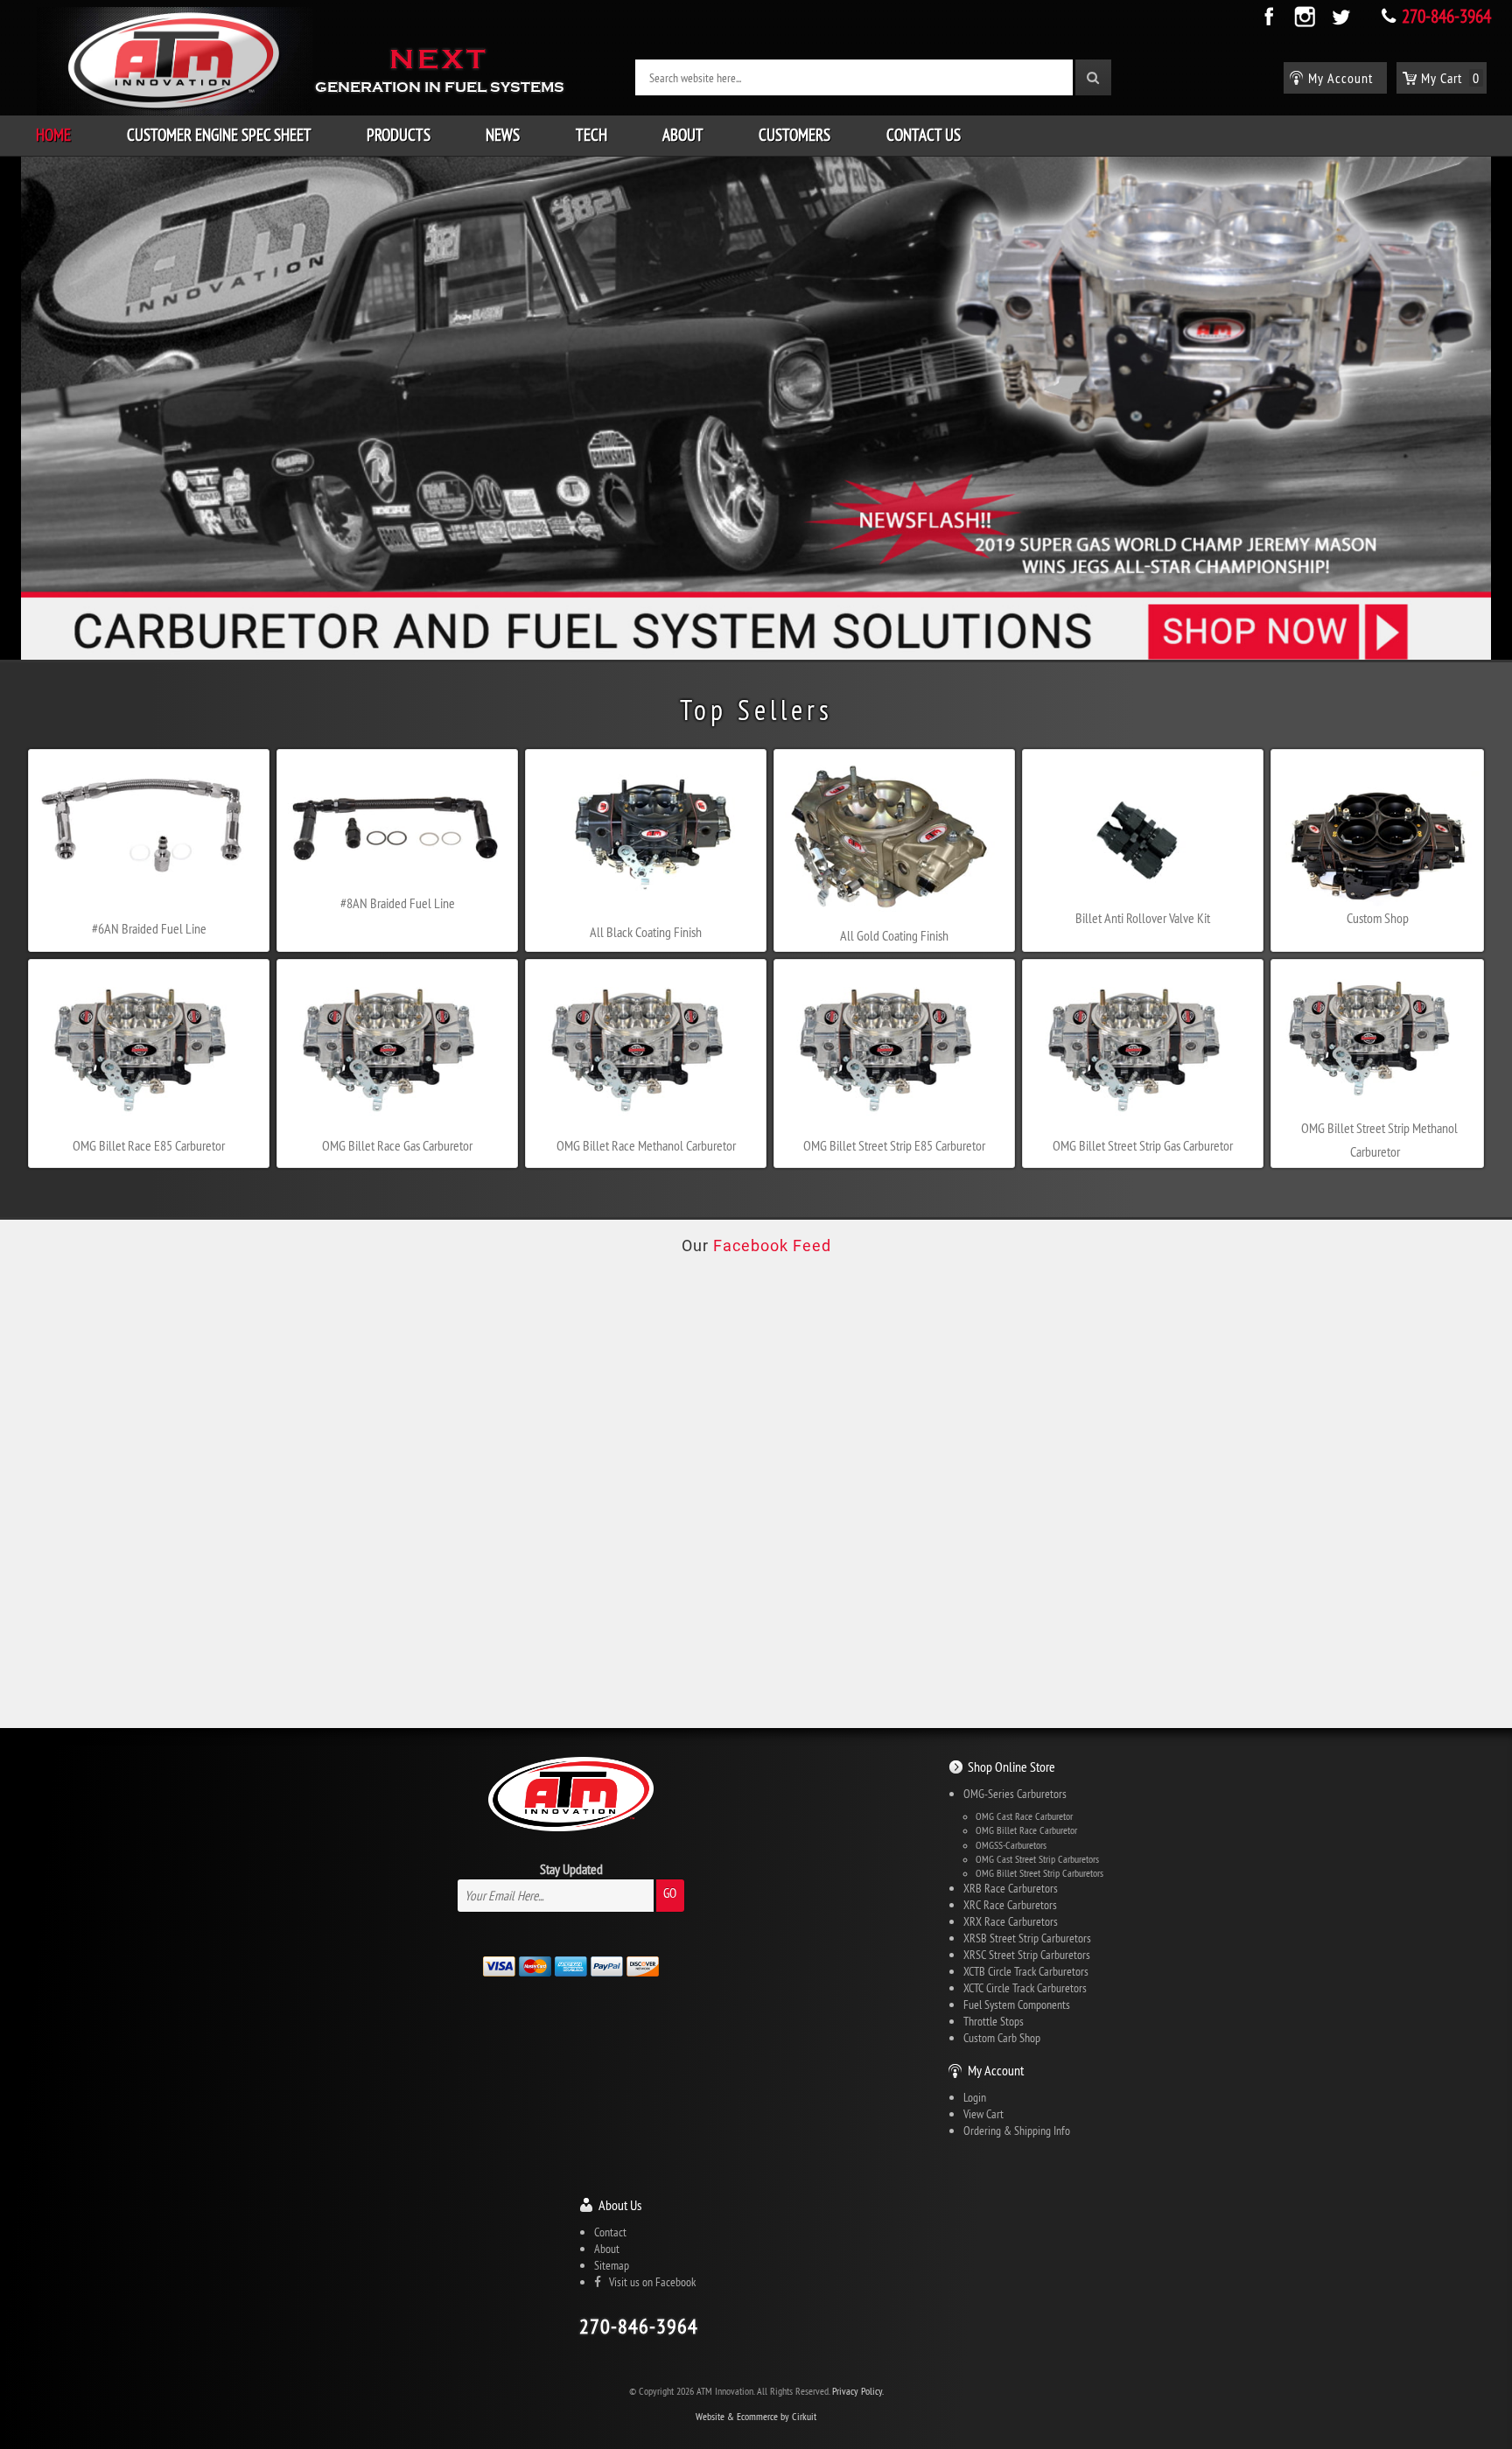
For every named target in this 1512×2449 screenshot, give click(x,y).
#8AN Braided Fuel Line (398, 903)
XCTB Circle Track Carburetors (1026, 1971)
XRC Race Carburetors (1010, 1905)
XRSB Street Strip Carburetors (1027, 1938)
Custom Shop (1378, 918)
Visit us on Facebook (648, 2282)
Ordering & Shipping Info (1017, 2131)
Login (975, 2097)
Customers (794, 135)
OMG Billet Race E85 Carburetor (149, 1145)
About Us (620, 2205)
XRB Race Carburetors (1011, 1888)
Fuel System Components (1017, 2005)
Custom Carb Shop (1002, 2038)
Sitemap (612, 2265)
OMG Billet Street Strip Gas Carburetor (1143, 1145)
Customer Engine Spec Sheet (219, 135)
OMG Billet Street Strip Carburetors (1039, 1873)
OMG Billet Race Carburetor (1026, 1830)
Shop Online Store (1011, 1767)
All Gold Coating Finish (894, 935)
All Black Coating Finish (646, 932)
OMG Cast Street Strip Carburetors (1037, 1859)
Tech (591, 135)
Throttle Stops (994, 2021)
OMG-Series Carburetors (1015, 1794)
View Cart (983, 2114)
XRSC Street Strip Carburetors (1027, 1955)
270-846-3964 (1446, 16)
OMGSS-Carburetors (1011, 1845)
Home (53, 135)
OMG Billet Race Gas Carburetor (397, 1145)
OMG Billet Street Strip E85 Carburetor (894, 1145)
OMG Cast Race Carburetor (1024, 1816)
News (503, 135)
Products (399, 135)
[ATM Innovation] (175, 59)
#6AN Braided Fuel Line (149, 928)
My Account (996, 2070)
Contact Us (924, 135)
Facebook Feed (772, 1246)
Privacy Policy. (858, 2391)
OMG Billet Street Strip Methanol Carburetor (1379, 1140)
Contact (610, 2232)
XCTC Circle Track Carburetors (1025, 1988)
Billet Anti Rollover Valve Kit (1143, 918)
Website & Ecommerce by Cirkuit (756, 2416)
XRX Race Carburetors (1011, 1921)
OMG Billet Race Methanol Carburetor (646, 1145)
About (683, 135)
